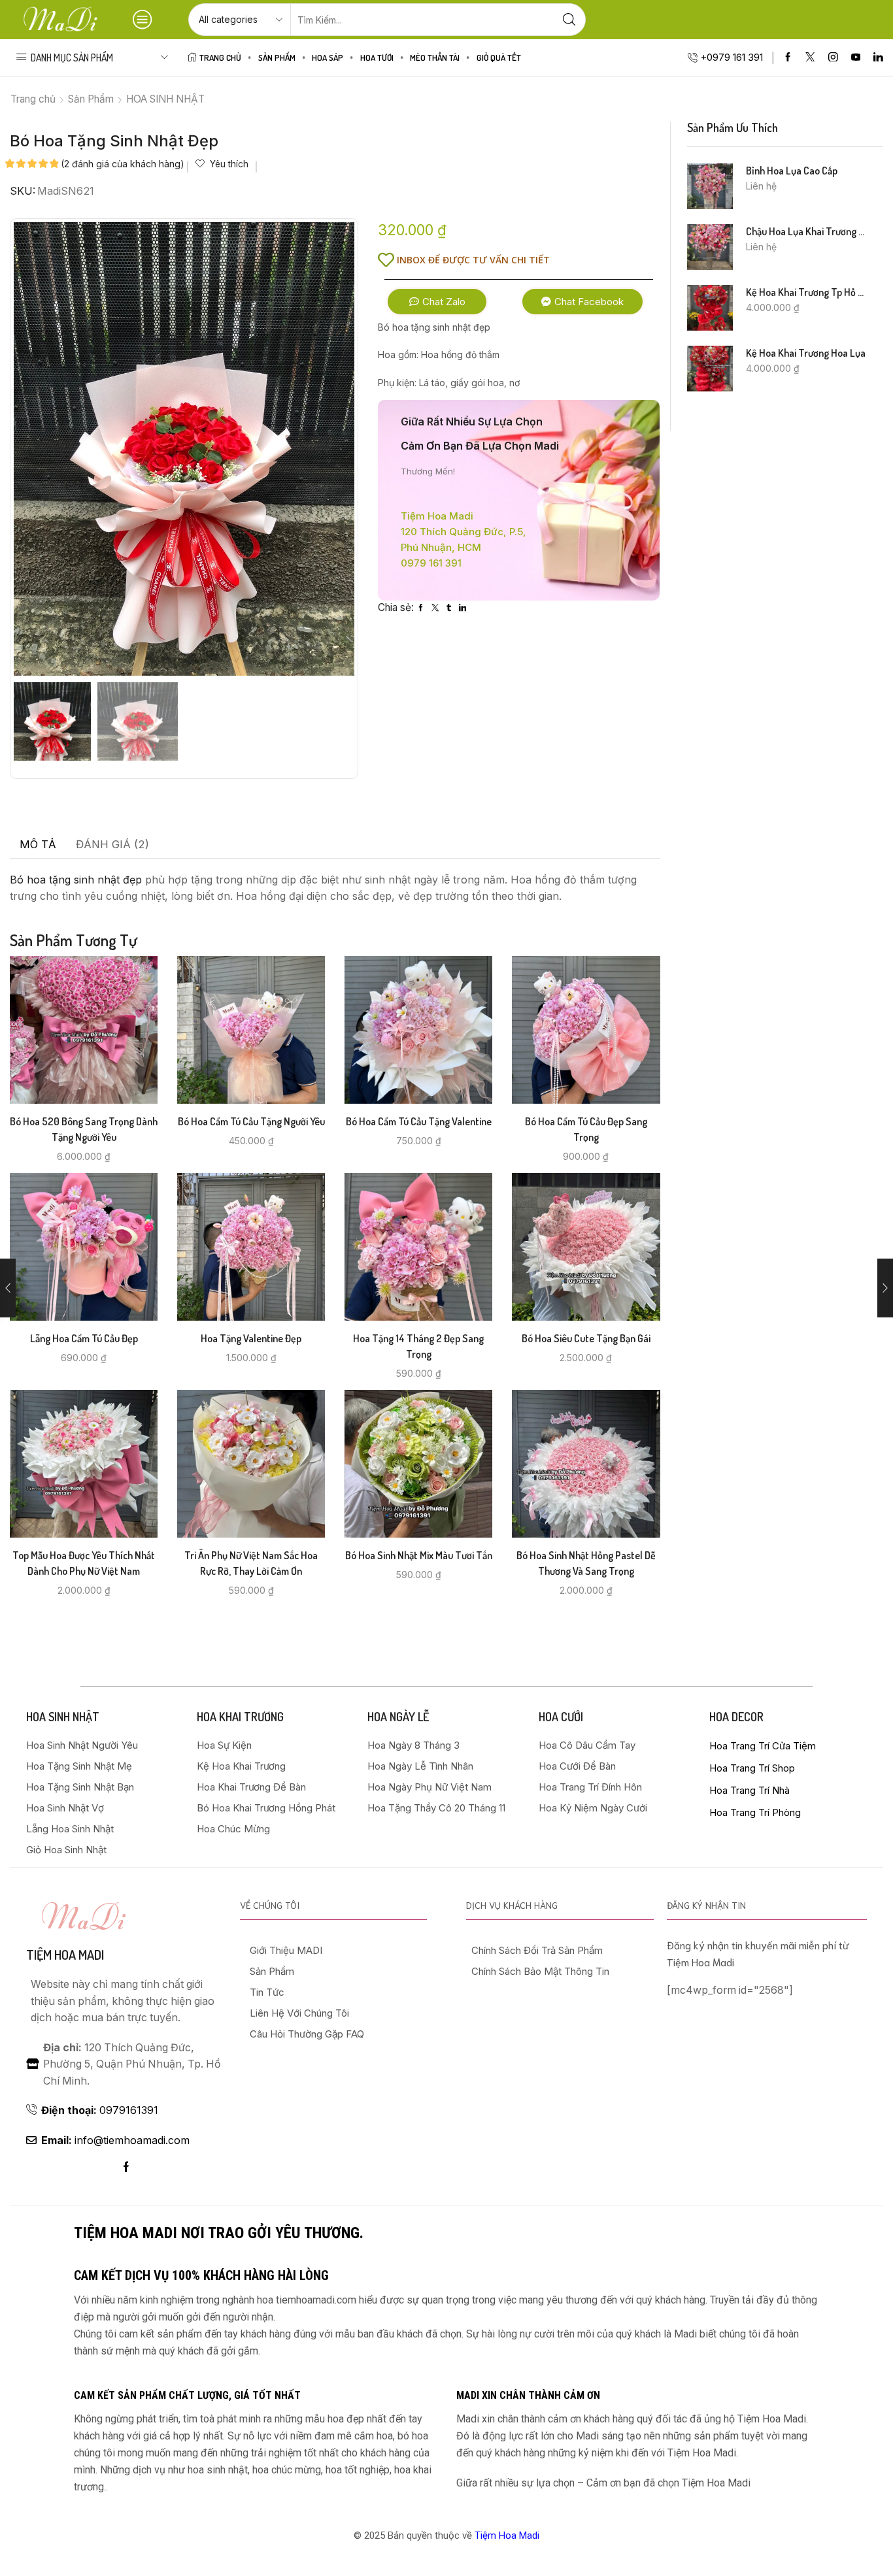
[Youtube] (856, 58)
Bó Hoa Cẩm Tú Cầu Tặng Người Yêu (251, 1121)
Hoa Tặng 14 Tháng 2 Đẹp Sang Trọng (418, 1346)
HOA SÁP (328, 57)
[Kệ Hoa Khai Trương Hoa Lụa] (710, 369)
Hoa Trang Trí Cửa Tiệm (763, 1746)
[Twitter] (810, 58)
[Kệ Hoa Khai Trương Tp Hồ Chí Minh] (710, 308)
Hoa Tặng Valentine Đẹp (251, 1338)
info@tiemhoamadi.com (115, 2140)
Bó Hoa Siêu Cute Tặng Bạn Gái (586, 1338)
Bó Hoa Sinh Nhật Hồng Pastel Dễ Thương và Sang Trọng (586, 1563)
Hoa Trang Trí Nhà (750, 1790)
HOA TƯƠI (377, 57)
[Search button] (569, 20)
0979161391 (100, 2110)
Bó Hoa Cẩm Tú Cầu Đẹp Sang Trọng (586, 1129)
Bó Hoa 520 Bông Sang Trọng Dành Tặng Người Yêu (84, 1129)
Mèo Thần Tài (435, 57)
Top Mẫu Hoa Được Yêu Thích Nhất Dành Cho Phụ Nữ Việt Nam (84, 1563)
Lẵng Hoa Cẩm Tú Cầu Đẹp (84, 1338)
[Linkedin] (878, 58)
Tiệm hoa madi (65, 1955)
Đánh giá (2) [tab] (112, 844)
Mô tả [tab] (38, 844)
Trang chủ (33, 99)
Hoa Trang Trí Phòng (755, 1812)
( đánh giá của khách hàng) (123, 164)
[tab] (38, 845)
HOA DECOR (736, 1717)
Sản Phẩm (277, 57)
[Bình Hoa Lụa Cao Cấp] (710, 186)
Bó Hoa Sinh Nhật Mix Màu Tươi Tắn (419, 1555)
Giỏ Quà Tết (499, 57)
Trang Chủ (220, 57)
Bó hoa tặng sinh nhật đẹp (76, 880)
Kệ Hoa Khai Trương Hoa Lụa (806, 353)
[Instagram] (833, 58)
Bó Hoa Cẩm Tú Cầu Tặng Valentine (419, 1121)
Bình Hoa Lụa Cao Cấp (792, 171)
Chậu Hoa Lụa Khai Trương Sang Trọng (807, 231)
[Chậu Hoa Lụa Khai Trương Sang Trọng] (710, 247)
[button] (437, 302)
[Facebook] (788, 58)
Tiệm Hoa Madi (507, 2535)
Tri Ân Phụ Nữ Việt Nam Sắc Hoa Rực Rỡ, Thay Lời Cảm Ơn (251, 1563)
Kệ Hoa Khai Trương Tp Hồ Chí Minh (807, 292)
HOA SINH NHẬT (165, 99)
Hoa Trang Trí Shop (752, 1768)
